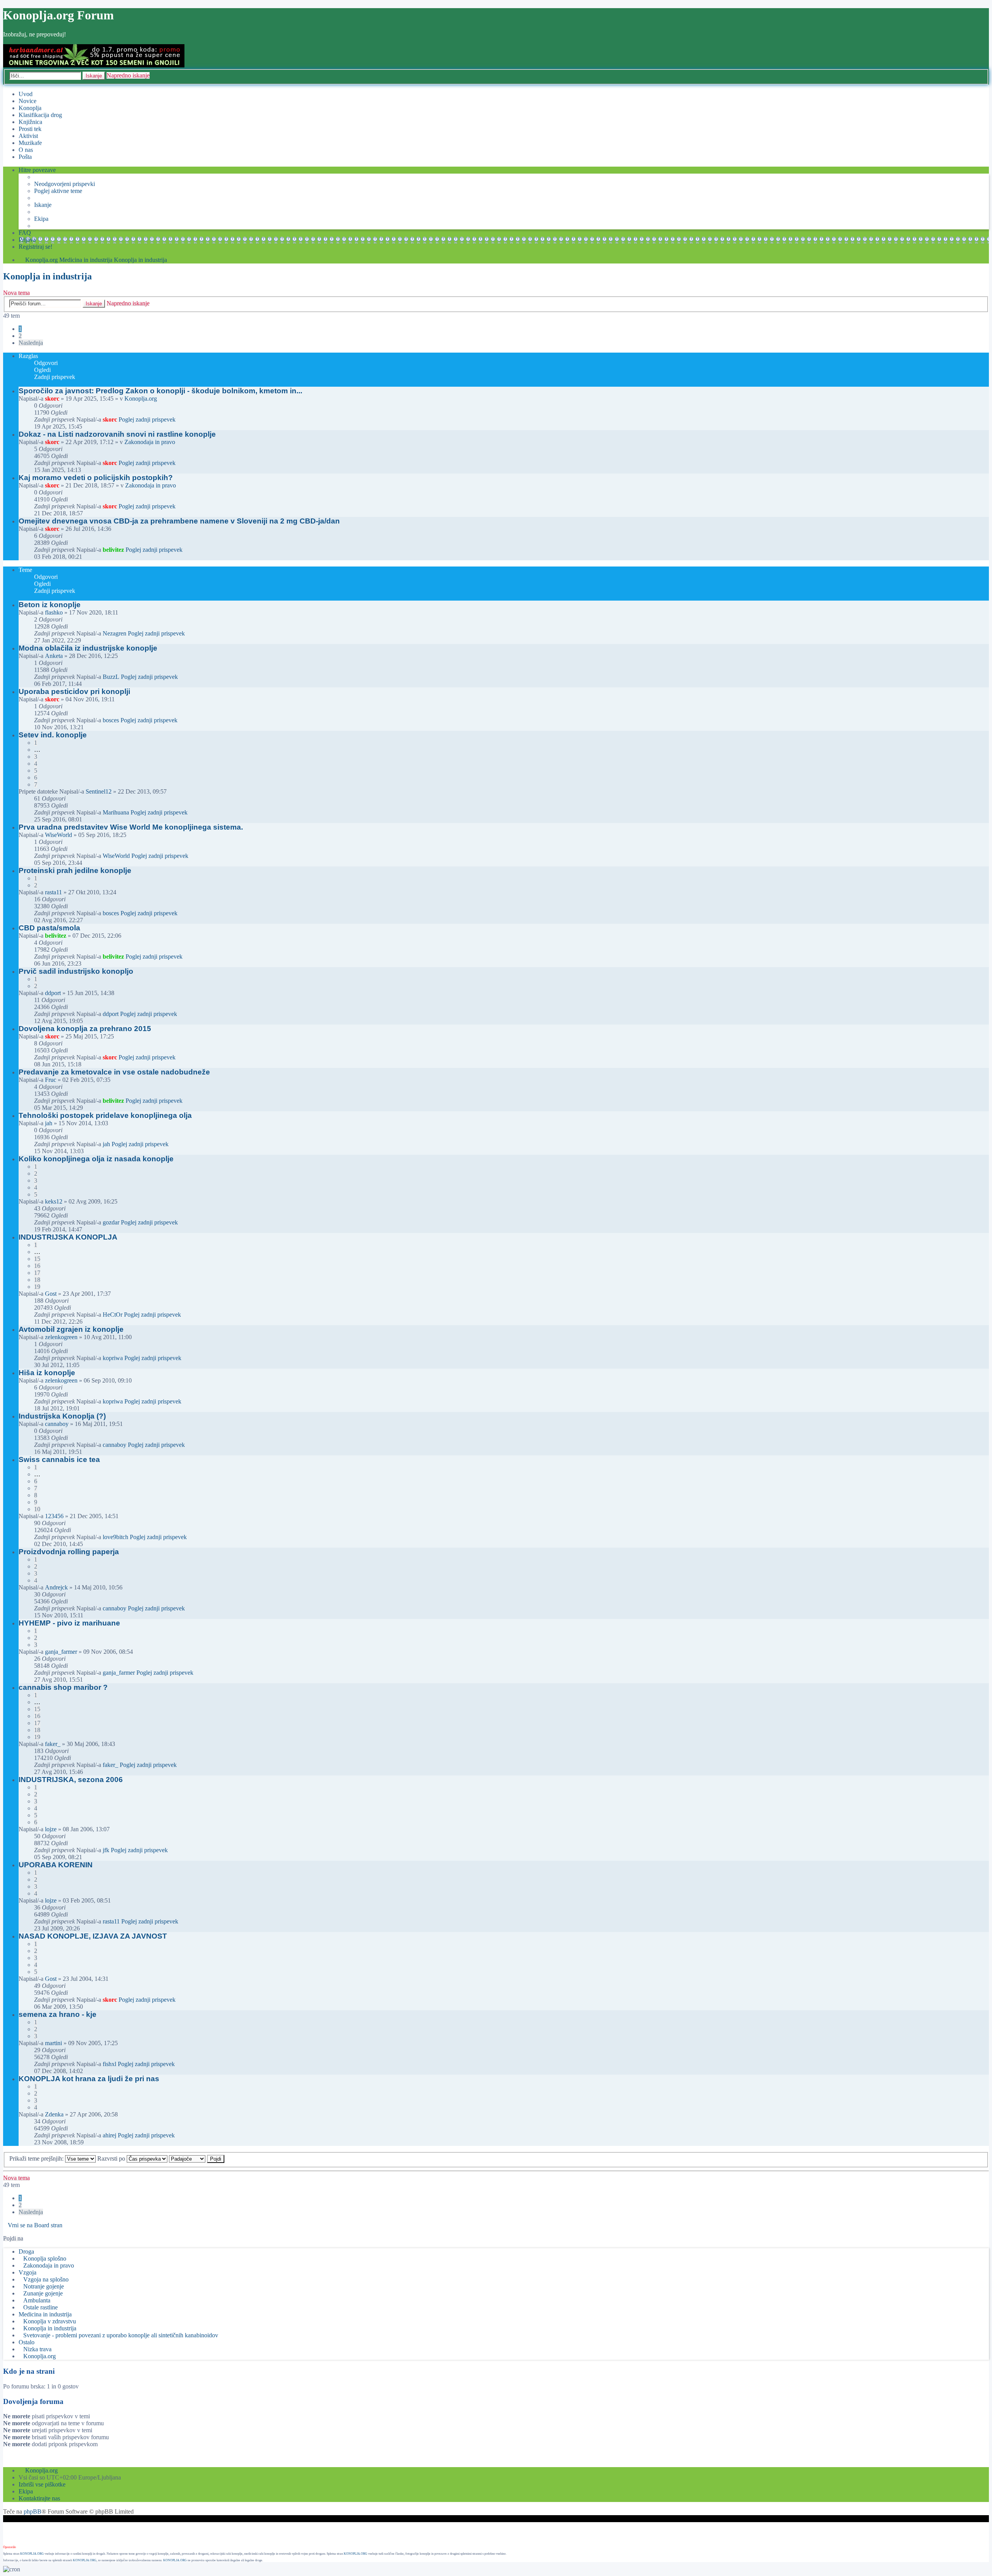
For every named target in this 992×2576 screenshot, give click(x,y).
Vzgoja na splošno (46, 2279)
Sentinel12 (99, 791)
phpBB (33, 2511)
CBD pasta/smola (49, 928)
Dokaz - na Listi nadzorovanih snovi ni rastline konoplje (117, 434)
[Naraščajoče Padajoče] (187, 2158)
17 (37, 1273)
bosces (111, 720)
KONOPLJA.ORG (32, 2554)
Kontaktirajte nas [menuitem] (39, 2498)
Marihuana (116, 812)
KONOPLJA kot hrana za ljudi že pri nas (89, 2079)
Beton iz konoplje (50, 605)
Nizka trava (37, 2349)
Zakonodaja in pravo (150, 442)
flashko (54, 612)
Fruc (51, 1080)
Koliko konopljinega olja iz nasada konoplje (96, 1159)
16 (37, 1266)
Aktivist (28, 136)
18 (37, 1280)
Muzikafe (30, 143)
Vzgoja (28, 2272)
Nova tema (16, 293)
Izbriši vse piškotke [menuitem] (42, 2484)
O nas (26, 150)
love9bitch (115, 1537)
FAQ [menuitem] (25, 233)
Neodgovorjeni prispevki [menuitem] (65, 184)
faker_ (53, 1744)
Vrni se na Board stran (35, 2225)
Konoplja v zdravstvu (50, 2321)
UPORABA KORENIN (56, 1865)
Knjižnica (30, 122)
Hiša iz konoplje (47, 1373)
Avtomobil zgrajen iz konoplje (71, 1329)
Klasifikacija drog (40, 115)
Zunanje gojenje (43, 2293)
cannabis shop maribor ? (63, 1687)
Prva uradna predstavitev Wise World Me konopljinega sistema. (131, 827)
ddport (53, 993)
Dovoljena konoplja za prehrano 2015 (85, 1029)
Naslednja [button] (31, 343)
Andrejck (56, 1587)
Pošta (25, 157)
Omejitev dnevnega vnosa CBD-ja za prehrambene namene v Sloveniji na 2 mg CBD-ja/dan (179, 521)
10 (37, 1509)
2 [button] (20, 336)
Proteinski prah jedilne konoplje (75, 870)
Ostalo (27, 2342)
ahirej (109, 2135)
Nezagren (115, 633)
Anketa (54, 656)
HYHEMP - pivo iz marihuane (69, 1623)
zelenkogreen (61, 1337)
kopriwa (113, 1358)
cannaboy (57, 1424)
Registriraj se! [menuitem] (35, 247)
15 (37, 1259)
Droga (26, 2251)
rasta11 (53, 892)
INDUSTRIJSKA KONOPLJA (68, 1237)
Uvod (26, 94)
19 (37, 1287)
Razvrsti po (112, 2158)
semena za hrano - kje (58, 2014)
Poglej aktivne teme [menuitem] (58, 191)
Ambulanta (37, 2300)
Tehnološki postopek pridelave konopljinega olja (105, 1115)
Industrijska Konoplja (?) (62, 1416)
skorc (52, 399)
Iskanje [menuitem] (43, 205)
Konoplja (30, 108)
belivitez (113, 550)
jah (49, 1123)
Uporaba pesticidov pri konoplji (74, 691)
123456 (54, 1516)
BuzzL (111, 677)
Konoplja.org (41, 260)
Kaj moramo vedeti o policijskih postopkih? (96, 478)
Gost (51, 1294)
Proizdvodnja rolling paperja (69, 1552)
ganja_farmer (61, 1652)
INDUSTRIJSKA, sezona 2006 (71, 1780)
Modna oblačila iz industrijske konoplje (88, 648)
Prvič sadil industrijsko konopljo (76, 971)
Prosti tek (30, 129)
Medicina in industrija (86, 260)
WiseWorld (59, 835)
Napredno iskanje (128, 75)
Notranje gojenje (44, 2286)
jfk (106, 1850)
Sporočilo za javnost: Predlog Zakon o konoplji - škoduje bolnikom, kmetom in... (160, 391)
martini (53, 2043)
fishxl (109, 2064)
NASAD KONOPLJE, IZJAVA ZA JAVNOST (93, 1936)
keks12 (54, 1201)
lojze (51, 1829)
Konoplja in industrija (140, 260)
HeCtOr (113, 1315)
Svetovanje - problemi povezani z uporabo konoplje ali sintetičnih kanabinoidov (121, 2335)
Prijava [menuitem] (27, 240)
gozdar (111, 1222)
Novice (28, 101)
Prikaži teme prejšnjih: (37, 2158)
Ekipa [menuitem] (41, 219)
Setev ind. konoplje (53, 735)
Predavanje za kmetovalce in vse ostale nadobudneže (114, 1072)
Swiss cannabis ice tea (59, 1459)
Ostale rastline (40, 2307)
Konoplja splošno (45, 2258)
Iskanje (94, 76)
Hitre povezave (37, 170)
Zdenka (54, 2114)
